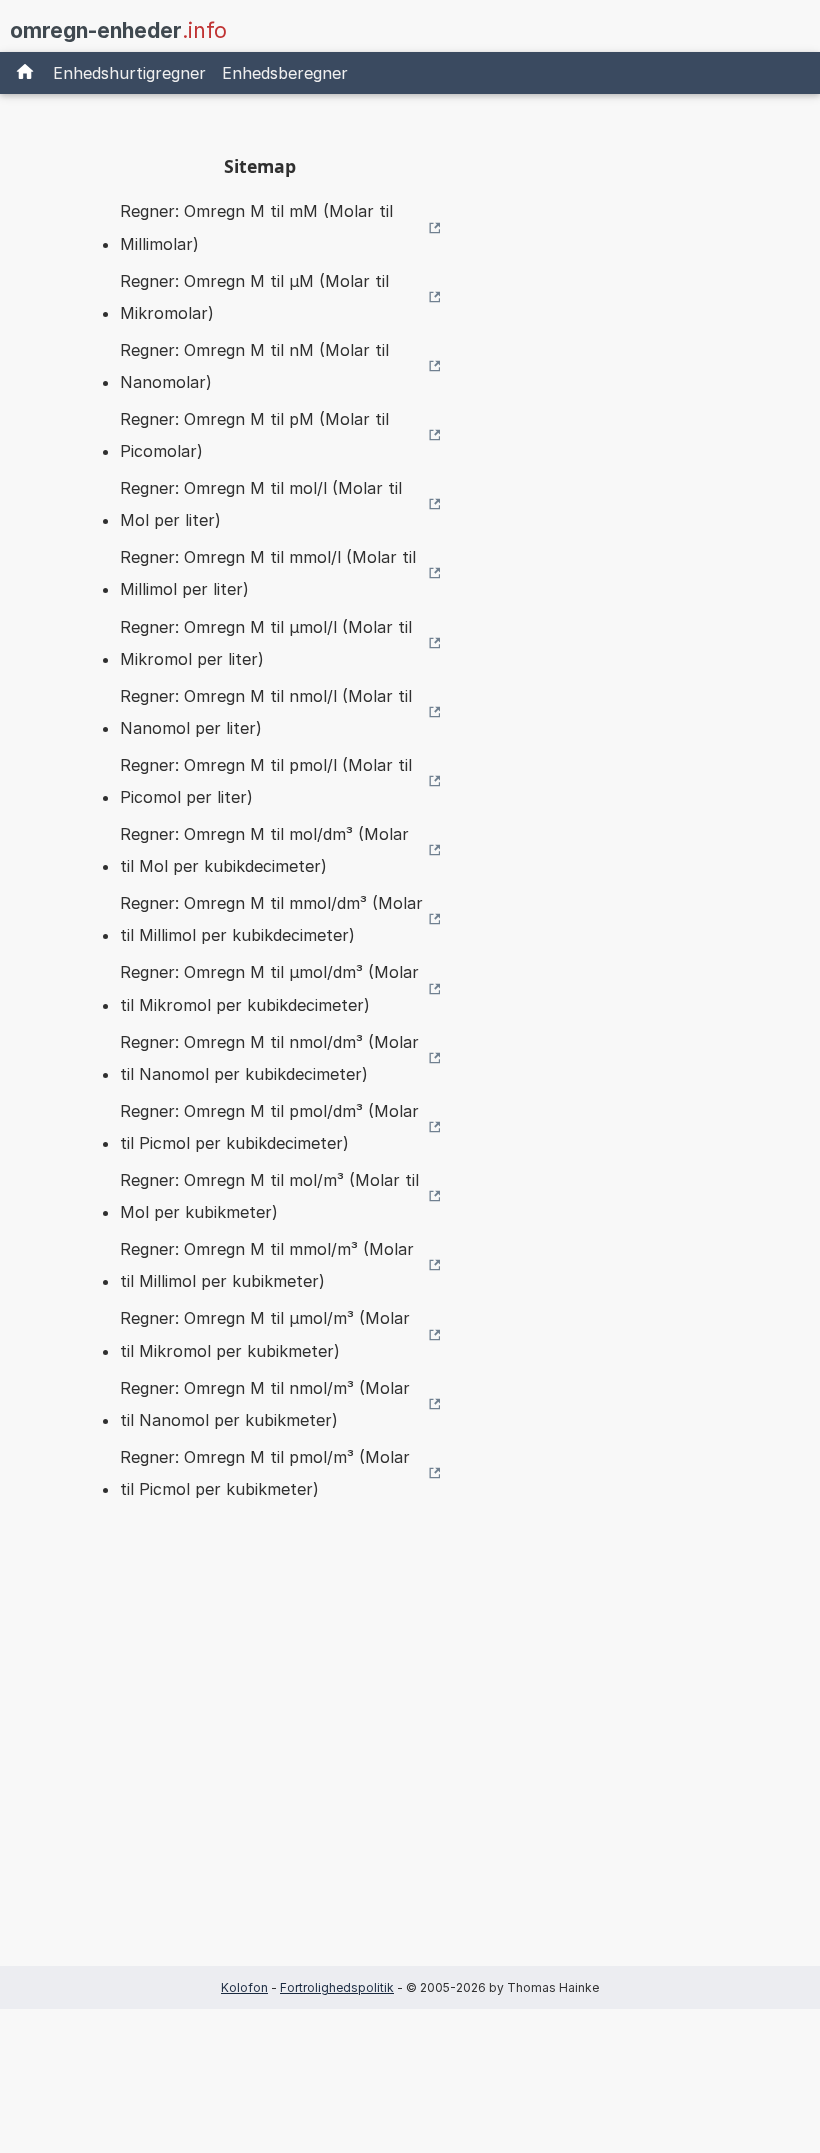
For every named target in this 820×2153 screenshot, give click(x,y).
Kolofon (244, 1987)
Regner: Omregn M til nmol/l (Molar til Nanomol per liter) (266, 712)
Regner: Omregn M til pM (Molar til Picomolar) (254, 435)
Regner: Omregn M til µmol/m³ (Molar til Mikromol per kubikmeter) (265, 1334)
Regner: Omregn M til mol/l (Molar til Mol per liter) (261, 504)
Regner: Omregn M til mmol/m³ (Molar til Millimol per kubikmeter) (267, 1265)
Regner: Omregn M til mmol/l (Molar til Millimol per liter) (268, 573)
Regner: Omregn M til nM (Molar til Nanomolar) (254, 366)
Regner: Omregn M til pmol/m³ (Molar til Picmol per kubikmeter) (265, 1473)
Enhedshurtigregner (129, 73)
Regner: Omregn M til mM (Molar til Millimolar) (256, 227)
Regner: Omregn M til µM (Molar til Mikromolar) (254, 297)
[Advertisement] (260, 1765)
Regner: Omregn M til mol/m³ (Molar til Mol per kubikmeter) (269, 1196)
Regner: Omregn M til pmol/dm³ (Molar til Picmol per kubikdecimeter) (269, 1127)
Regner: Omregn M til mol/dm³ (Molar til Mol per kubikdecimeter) (264, 850)
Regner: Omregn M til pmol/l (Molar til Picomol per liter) (266, 781)
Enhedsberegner (285, 73)
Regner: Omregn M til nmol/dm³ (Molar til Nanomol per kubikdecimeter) (269, 1058)
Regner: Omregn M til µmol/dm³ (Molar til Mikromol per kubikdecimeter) (269, 988)
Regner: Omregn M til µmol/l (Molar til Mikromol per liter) (266, 643)
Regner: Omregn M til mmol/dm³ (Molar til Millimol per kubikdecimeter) (271, 919)
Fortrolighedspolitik (337, 1987)
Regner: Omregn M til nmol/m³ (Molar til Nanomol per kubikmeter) (265, 1404)
